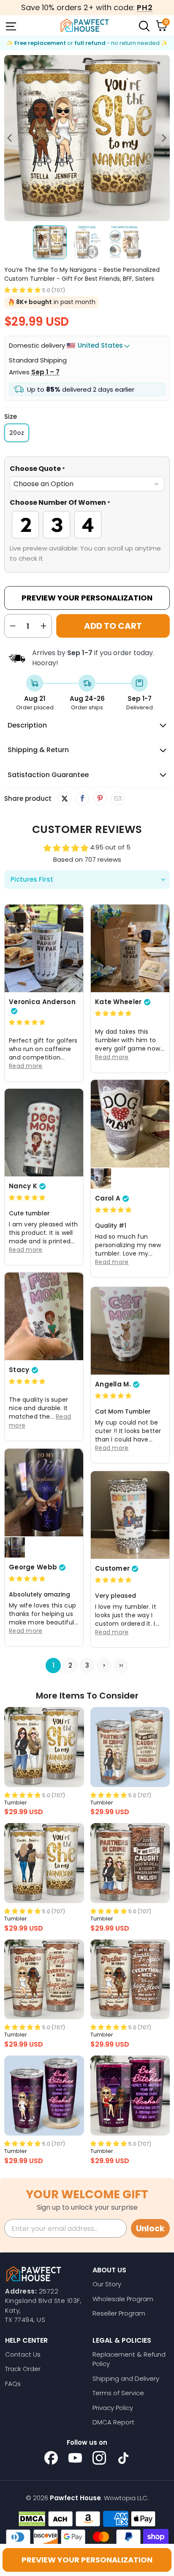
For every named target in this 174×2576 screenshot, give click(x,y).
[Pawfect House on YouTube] (75, 2458)
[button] (22, 290)
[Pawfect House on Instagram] (99, 2458)
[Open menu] (10, 25)
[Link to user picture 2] (101, 1179)
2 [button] (70, 1665)
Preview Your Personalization (87, 598)
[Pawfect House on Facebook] (51, 2458)
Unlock (150, 2229)
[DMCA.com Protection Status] (32, 2519)
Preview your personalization (87, 2560)
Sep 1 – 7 (45, 372)
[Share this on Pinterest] (100, 799)
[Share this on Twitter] (65, 799)
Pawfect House (75, 2498)
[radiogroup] (87, 525)
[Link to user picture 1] (44, 948)
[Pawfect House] (85, 25)
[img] (27, 1022)
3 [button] (87, 1665)
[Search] (144, 25)
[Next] (163, 138)
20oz (17, 433)
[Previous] (11, 138)
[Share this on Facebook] (82, 799)
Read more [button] (26, 1066)
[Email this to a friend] (118, 799)
